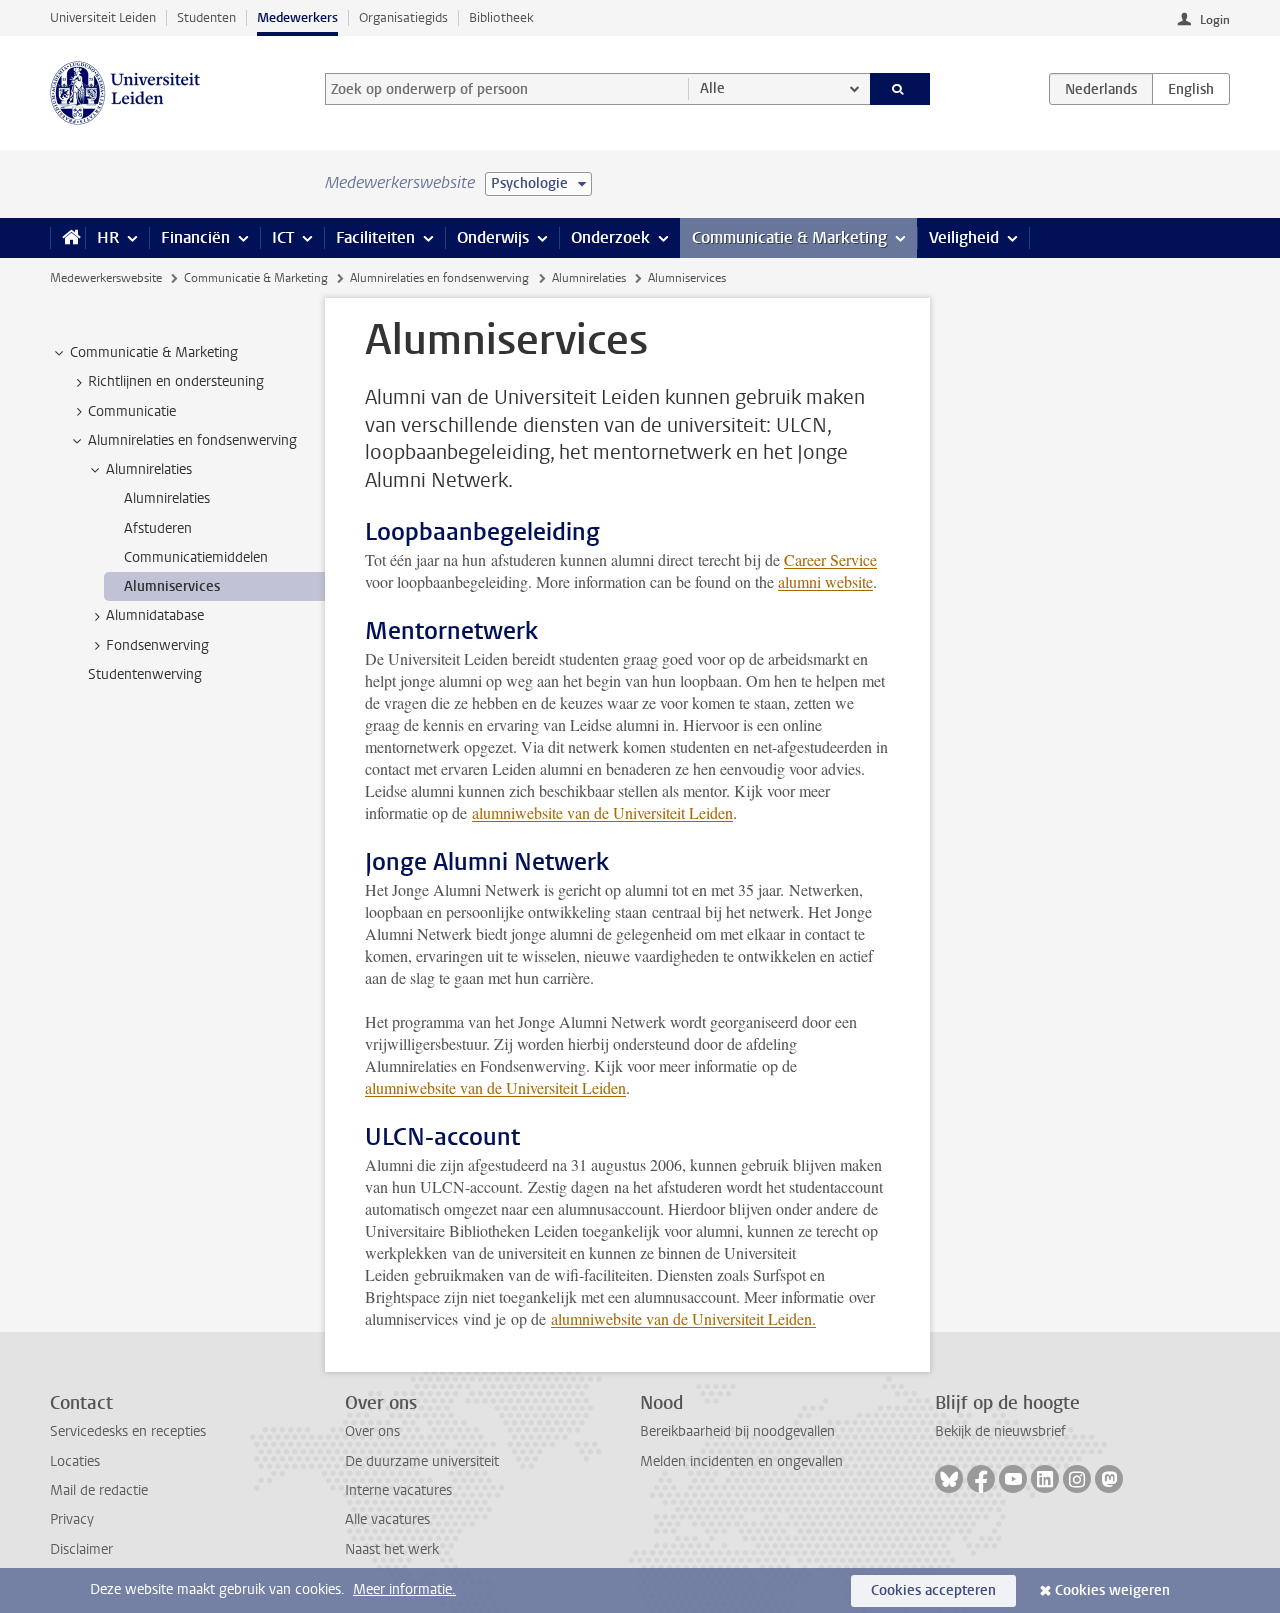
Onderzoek (610, 237)
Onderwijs (493, 237)
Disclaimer (81, 1549)
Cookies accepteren (933, 1590)
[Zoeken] (900, 89)
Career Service (830, 559)
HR (108, 237)
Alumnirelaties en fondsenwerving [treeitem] (192, 440)
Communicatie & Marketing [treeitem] (154, 352)
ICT (283, 237)
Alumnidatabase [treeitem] (155, 615)
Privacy (72, 1519)
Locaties (75, 1461)
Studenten (206, 17)
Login (1215, 20)
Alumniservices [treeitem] (172, 586)
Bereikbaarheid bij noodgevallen (737, 1431)
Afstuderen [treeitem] (158, 528)
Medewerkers (297, 17)
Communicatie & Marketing (789, 237)
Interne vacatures (398, 1490)
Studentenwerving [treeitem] (145, 674)
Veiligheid (964, 237)
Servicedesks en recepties (128, 1431)
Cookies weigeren (1112, 1590)
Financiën (195, 237)
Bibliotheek (501, 17)
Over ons (372, 1431)
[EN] (1191, 89)
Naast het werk (392, 1549)
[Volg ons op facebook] (981, 1479)
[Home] (67, 238)
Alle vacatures (387, 1519)
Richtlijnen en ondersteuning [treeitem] (176, 381)
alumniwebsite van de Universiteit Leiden (602, 812)
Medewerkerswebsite (106, 278)
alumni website (825, 581)
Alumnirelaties (589, 278)
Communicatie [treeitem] (132, 411)
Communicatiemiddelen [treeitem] (196, 557)
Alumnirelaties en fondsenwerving (439, 278)
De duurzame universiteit (422, 1461)
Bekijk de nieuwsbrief (1000, 1431)
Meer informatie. (404, 1589)
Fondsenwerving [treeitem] (157, 645)
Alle (712, 88)
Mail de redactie (99, 1490)
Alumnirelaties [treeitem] (149, 469)
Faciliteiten (375, 237)
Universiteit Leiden (103, 17)
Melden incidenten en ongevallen (741, 1461)
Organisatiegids (403, 17)
